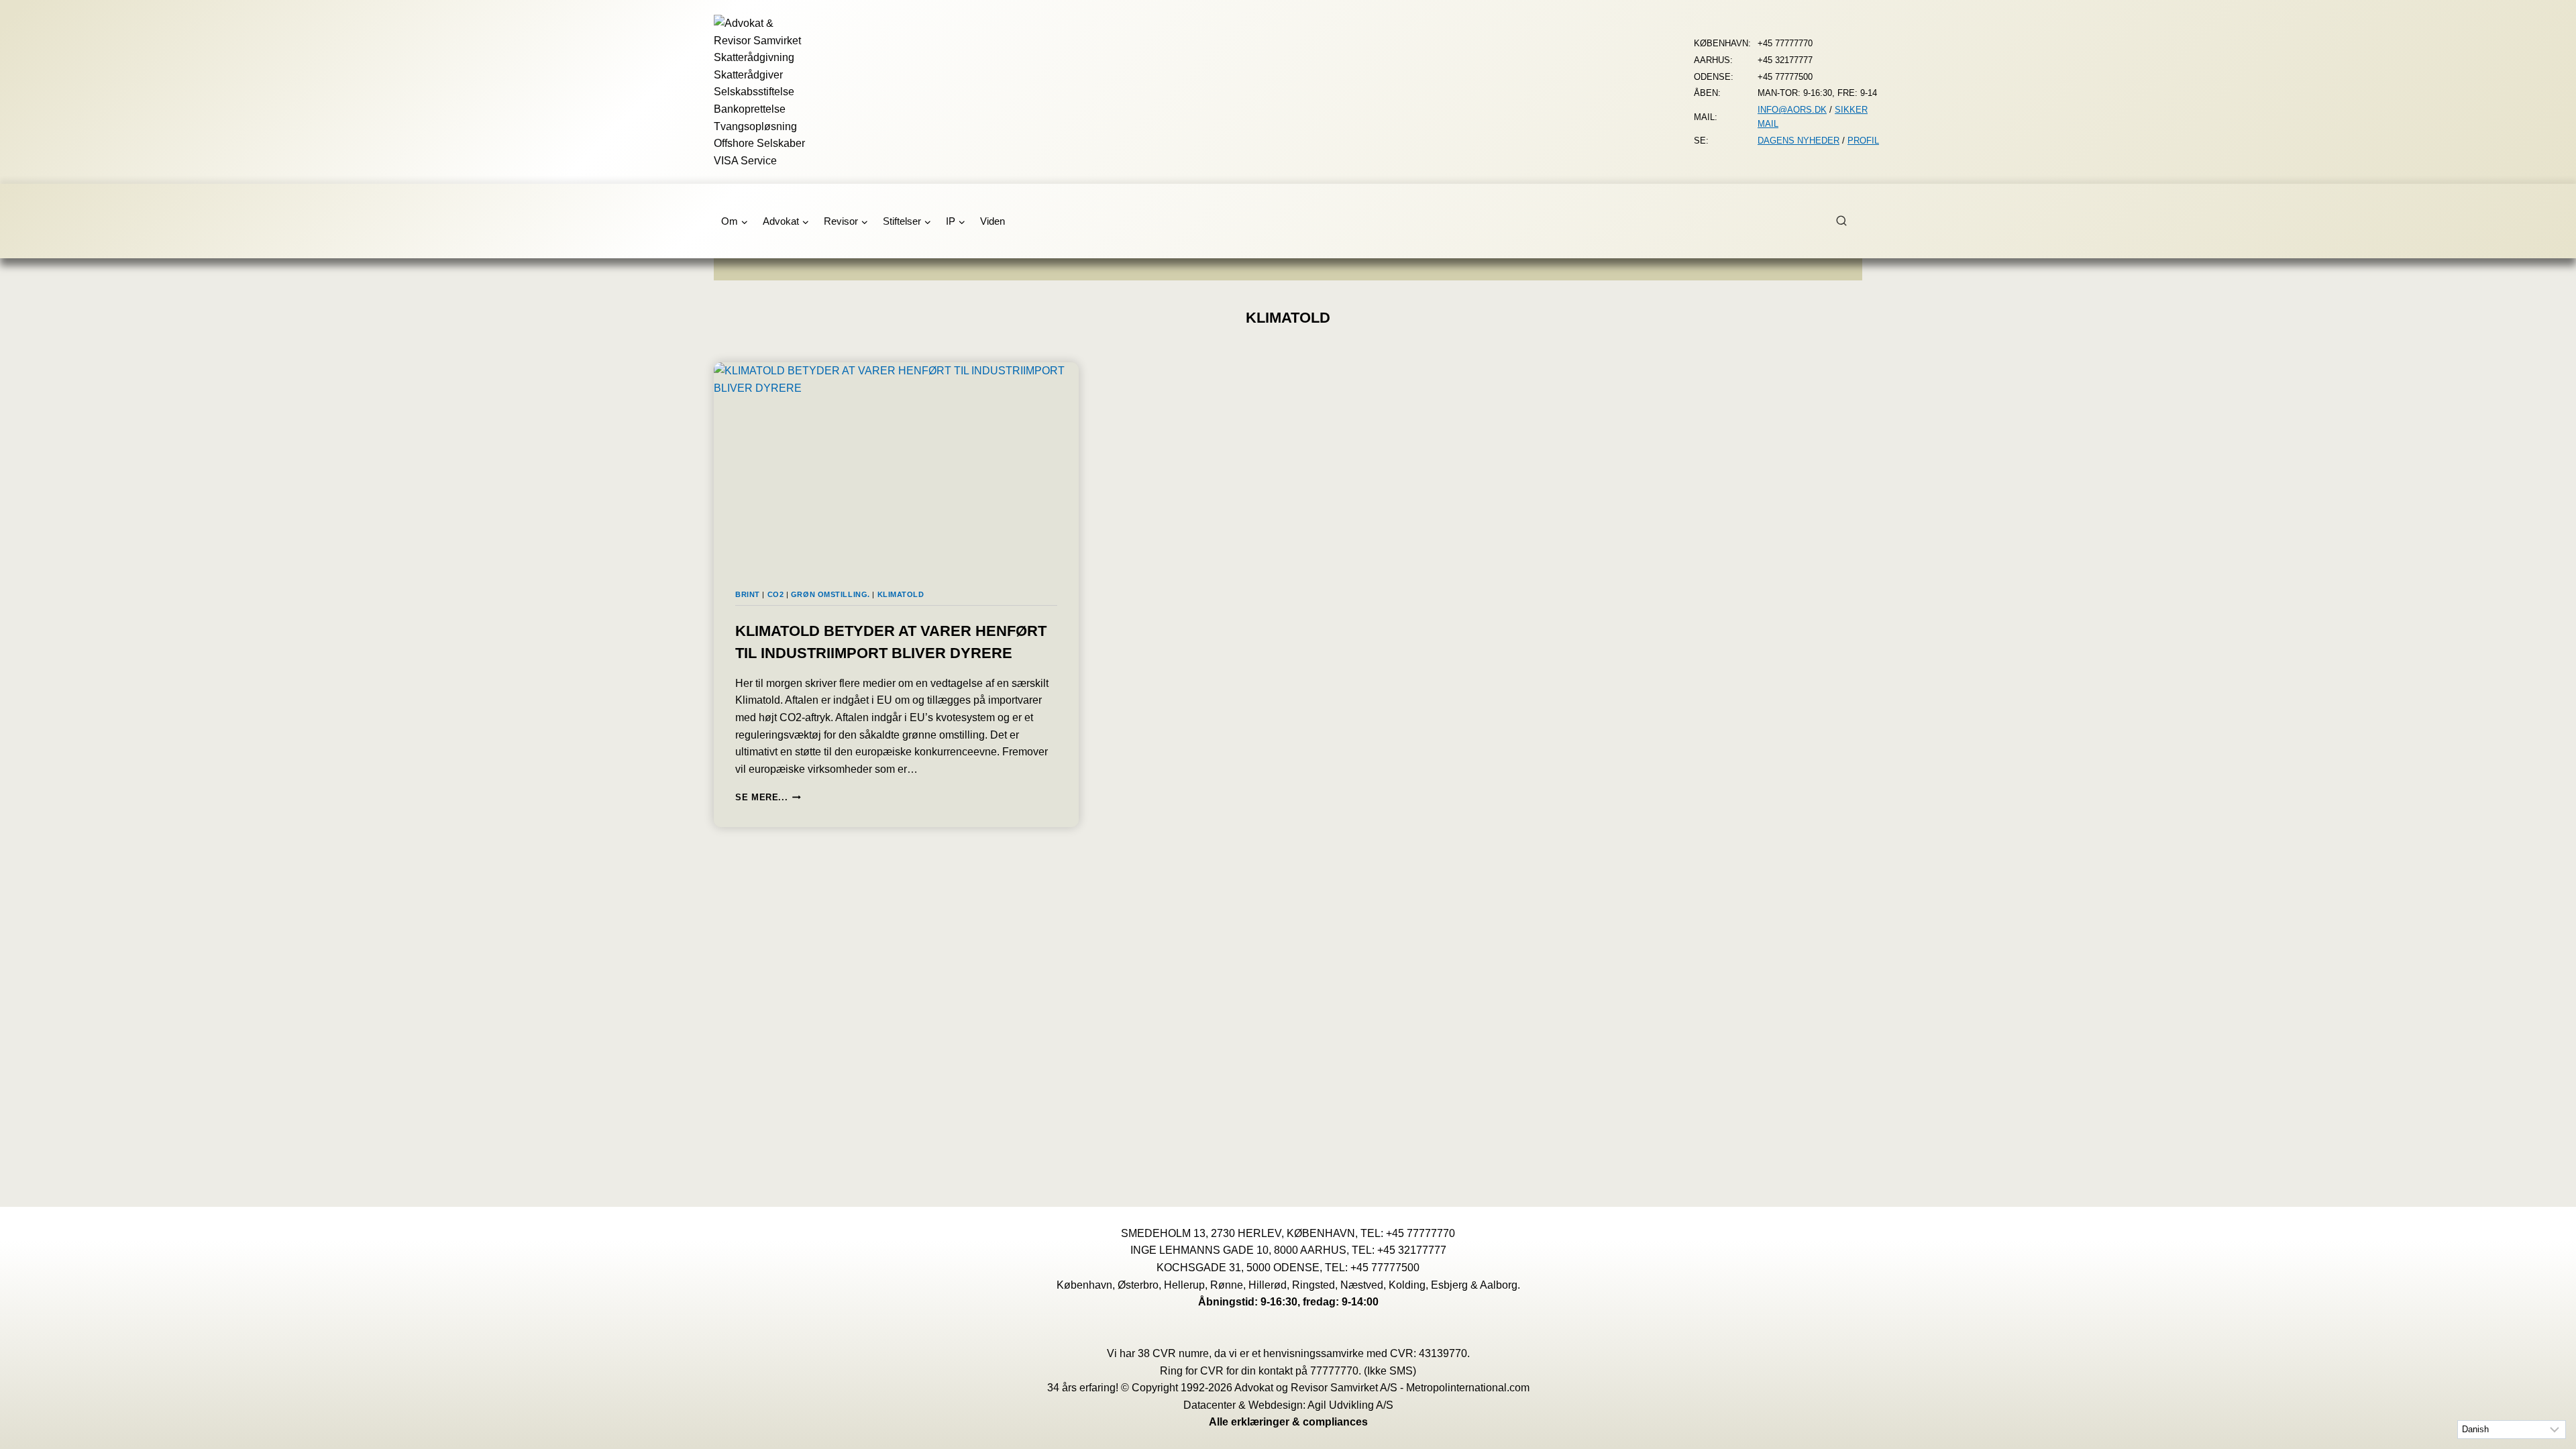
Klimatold (901, 594)
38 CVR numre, (1175, 1353)
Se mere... (768, 797)
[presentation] (896, 465)
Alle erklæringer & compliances (1288, 1422)
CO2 (776, 594)
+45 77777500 (1385, 1268)
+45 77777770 (1420, 1233)
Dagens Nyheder (1799, 141)
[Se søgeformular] (1849, 221)
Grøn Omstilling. (830, 594)
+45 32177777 (1412, 1250)
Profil (1863, 141)
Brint (748, 594)
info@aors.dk (1792, 110)
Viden (992, 221)
